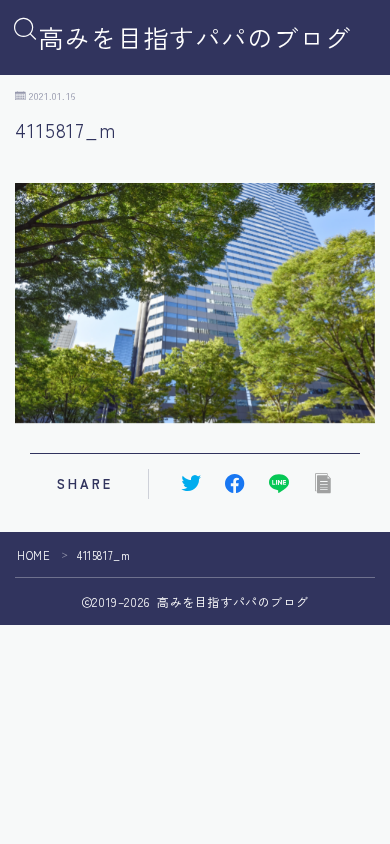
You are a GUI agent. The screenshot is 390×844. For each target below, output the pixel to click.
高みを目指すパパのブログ (195, 38)
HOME (33, 555)
